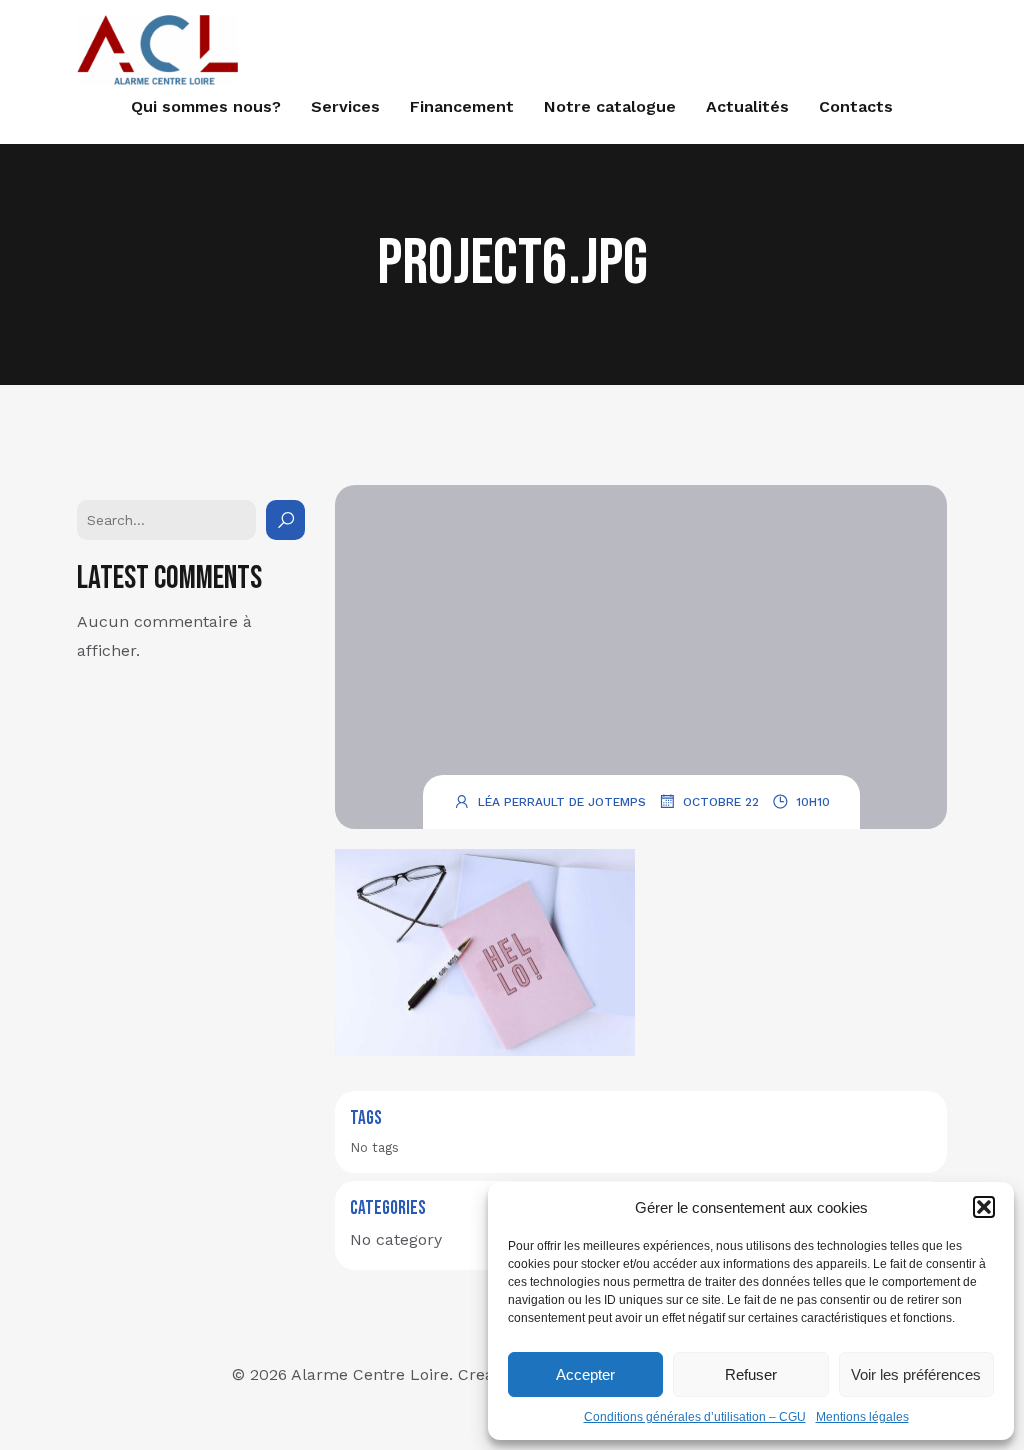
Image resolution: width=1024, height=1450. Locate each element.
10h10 (813, 802)
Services (345, 106)
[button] (984, 1207)
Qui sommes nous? (206, 106)
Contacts (856, 106)
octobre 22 (721, 802)
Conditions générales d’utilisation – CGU (695, 1417)
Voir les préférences (916, 1374)
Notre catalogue (610, 106)
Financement (462, 106)
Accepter (585, 1374)
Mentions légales (862, 1417)
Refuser (751, 1374)
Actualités (747, 106)
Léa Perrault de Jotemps (562, 802)
